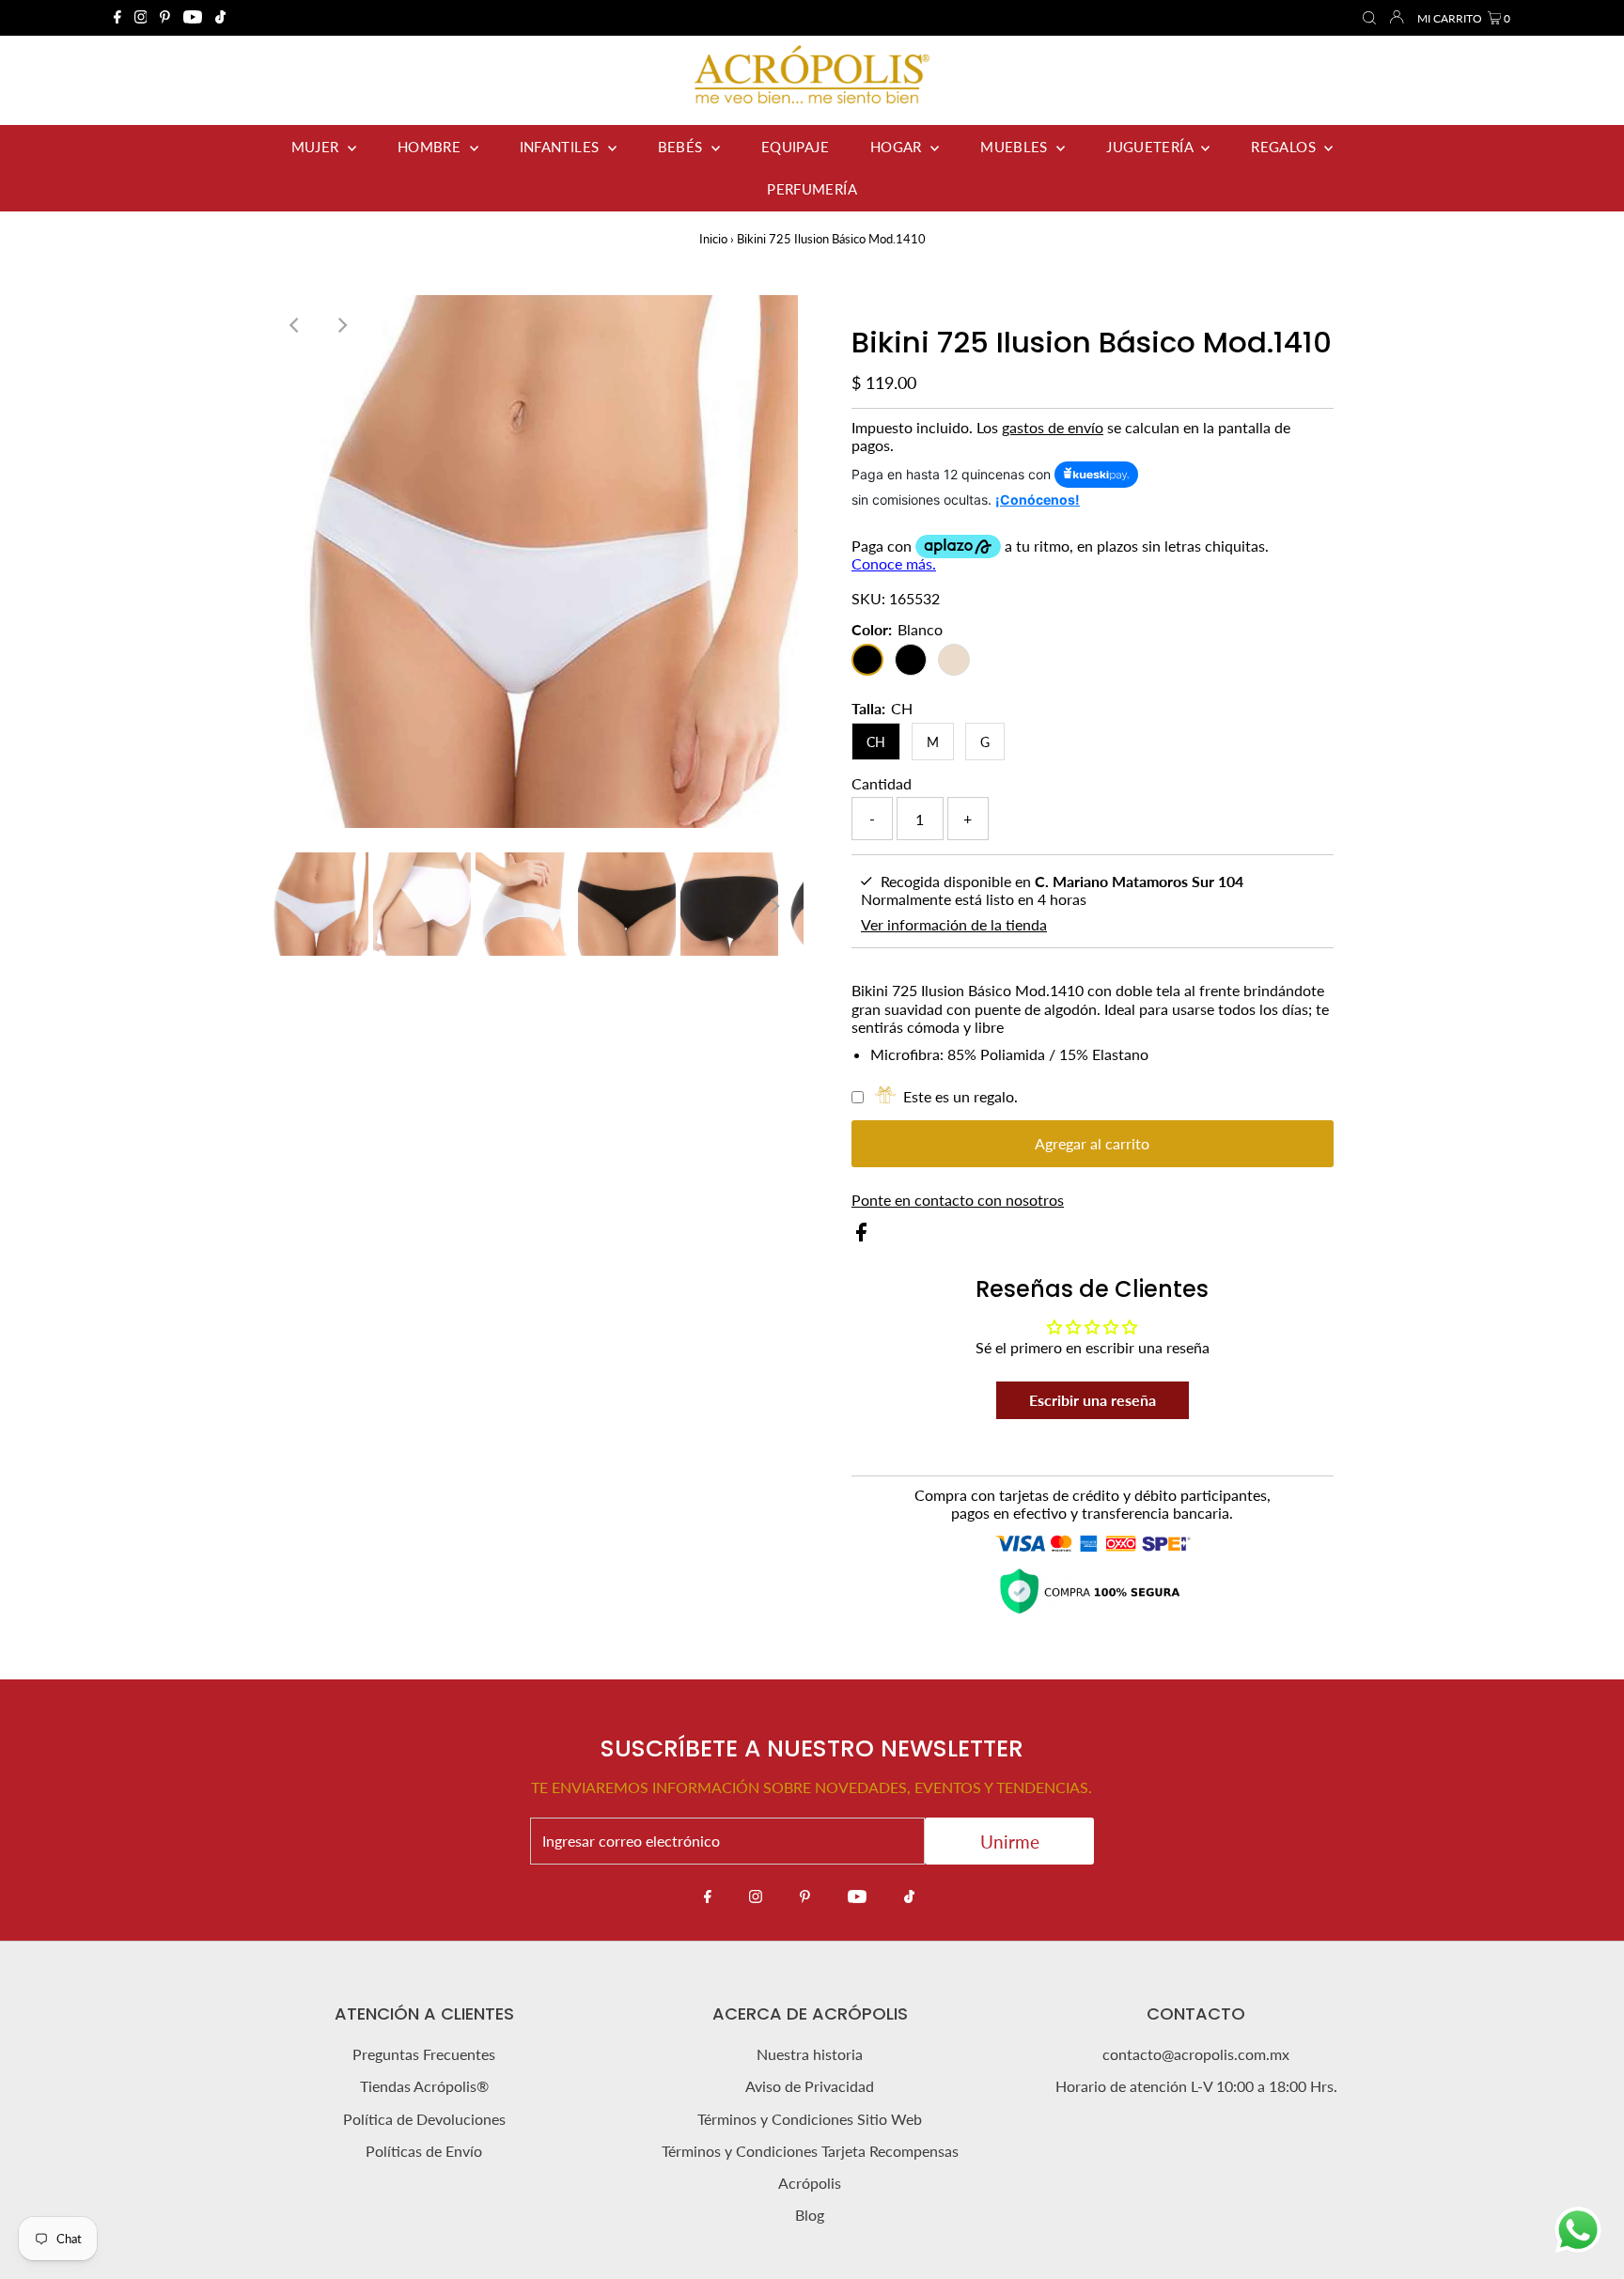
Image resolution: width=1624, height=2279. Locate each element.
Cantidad (882, 783)
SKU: (868, 598)
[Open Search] (1369, 19)
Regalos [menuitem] (1285, 147)
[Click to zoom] (768, 325)
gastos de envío (1053, 427)
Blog (810, 2215)
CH (876, 742)
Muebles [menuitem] (1016, 147)
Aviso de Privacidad (810, 2086)
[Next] (341, 325)
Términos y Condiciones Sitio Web (810, 2119)
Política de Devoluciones (424, 2119)
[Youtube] (193, 18)
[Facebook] (117, 18)
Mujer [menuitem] (317, 147)
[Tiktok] (220, 18)
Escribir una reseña (1093, 1400)
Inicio (713, 239)
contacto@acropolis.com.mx (1196, 2054)
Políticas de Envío (424, 2151)
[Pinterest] (165, 18)
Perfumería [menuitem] (812, 189)
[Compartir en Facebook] (861, 1235)
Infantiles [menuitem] (562, 147)
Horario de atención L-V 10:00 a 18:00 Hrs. (1196, 2086)
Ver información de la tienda (954, 924)
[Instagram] (141, 18)
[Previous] (295, 325)
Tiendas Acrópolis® (424, 2086)
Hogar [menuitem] (898, 147)
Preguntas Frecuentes (424, 2054)
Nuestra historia (810, 2054)
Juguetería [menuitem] (1151, 147)
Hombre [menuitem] (431, 147)
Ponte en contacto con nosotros (958, 1200)
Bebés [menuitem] (682, 147)
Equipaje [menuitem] (795, 147)
